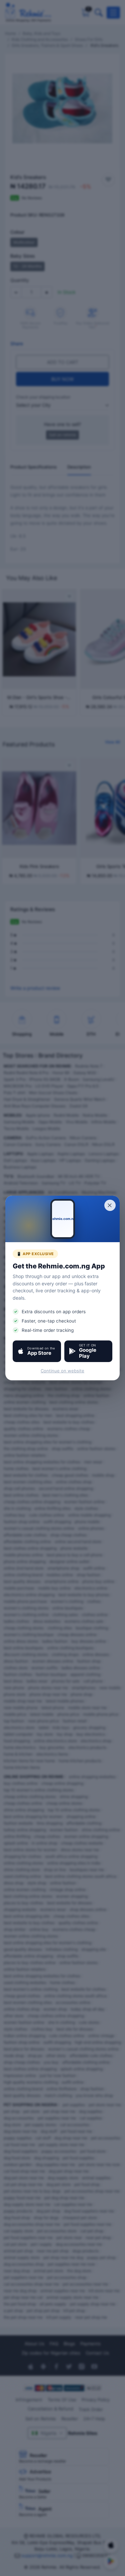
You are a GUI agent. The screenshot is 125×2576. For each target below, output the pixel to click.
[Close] (110, 1205)
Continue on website (62, 1371)
